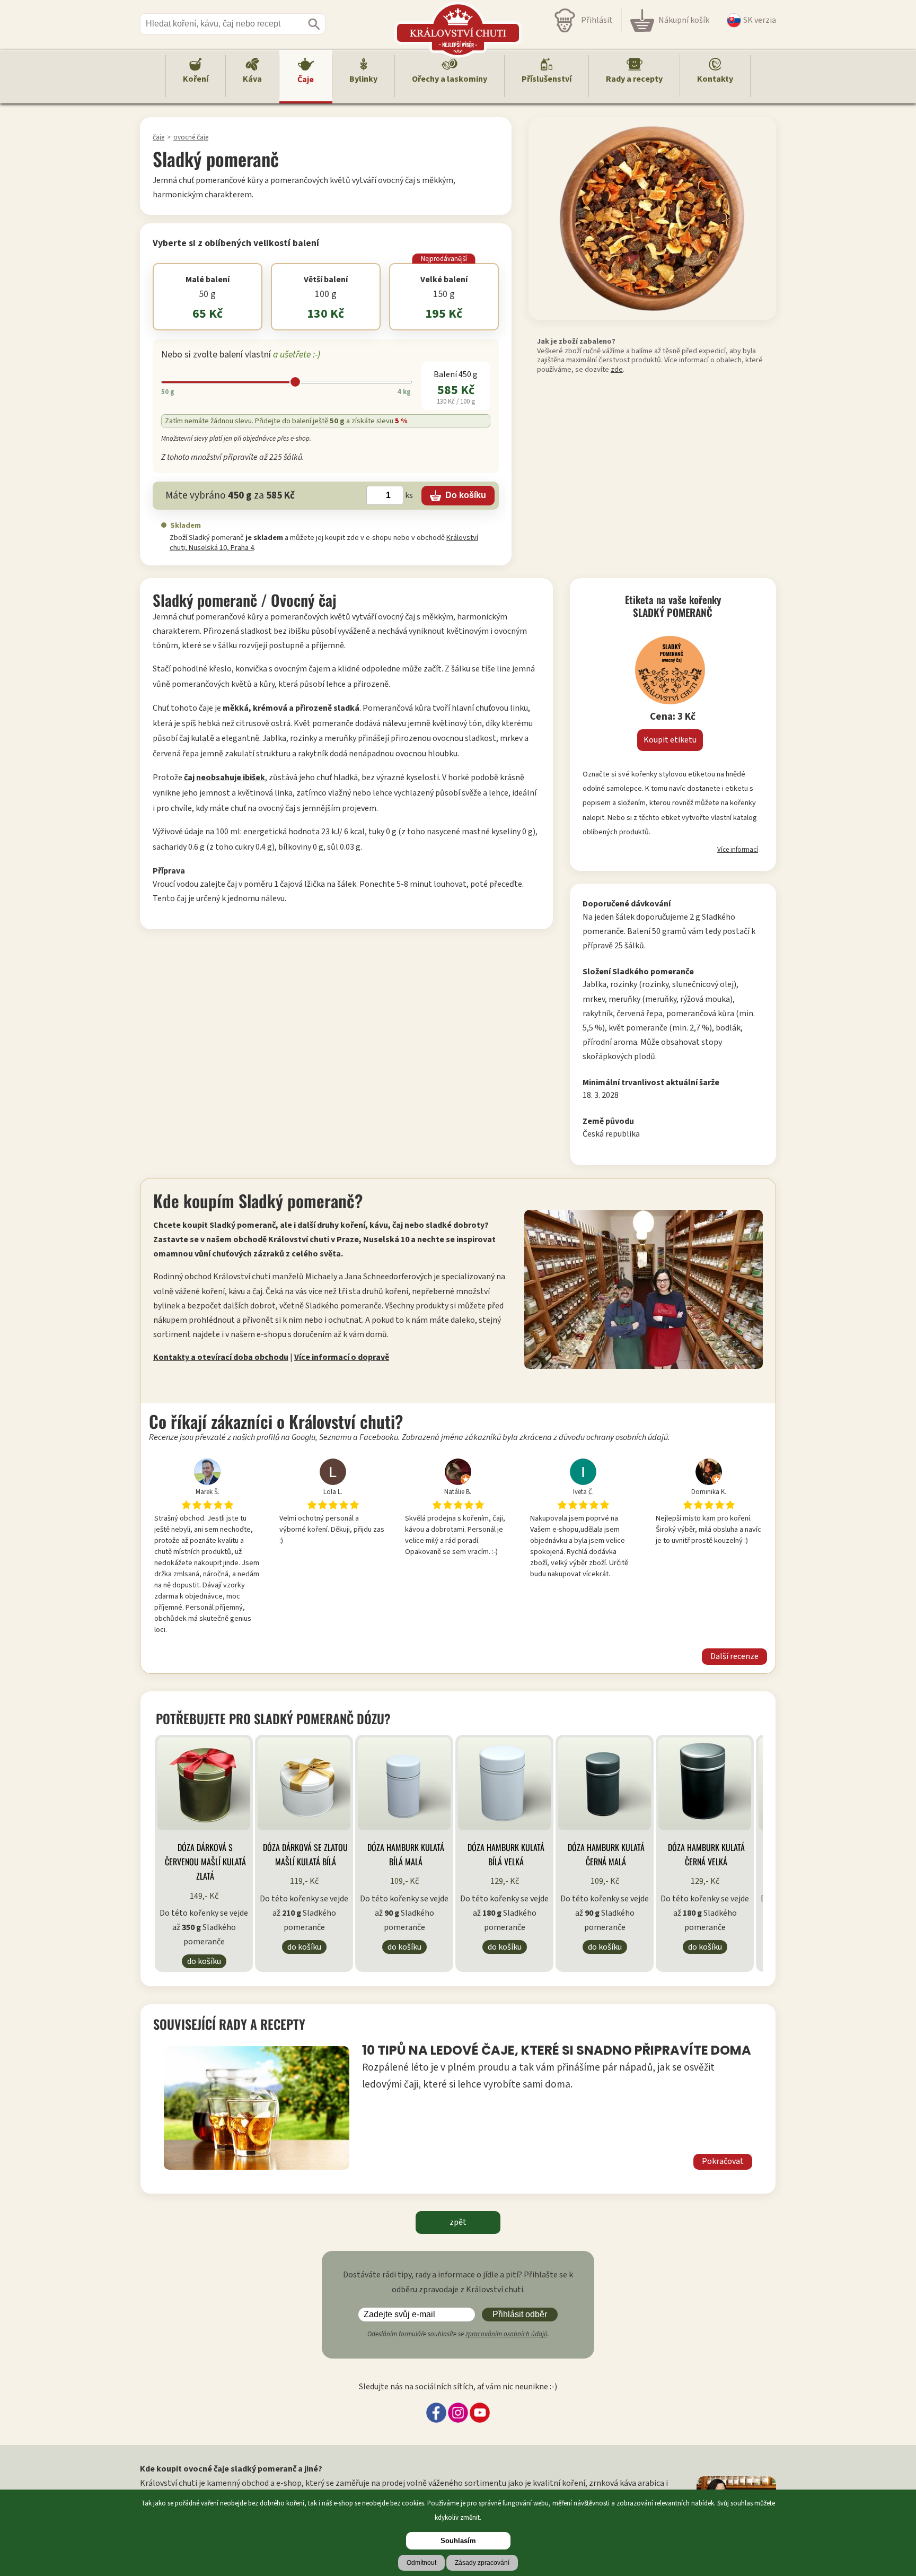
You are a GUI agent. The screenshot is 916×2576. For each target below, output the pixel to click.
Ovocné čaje (191, 137)
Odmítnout (421, 2563)
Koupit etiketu (670, 740)
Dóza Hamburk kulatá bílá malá (406, 1854)
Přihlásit (597, 20)
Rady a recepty (634, 79)
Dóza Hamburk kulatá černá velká (706, 1854)
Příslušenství (547, 79)
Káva (252, 79)
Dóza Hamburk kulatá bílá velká (506, 1854)
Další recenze (734, 1656)
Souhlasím (458, 2541)
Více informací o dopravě (342, 1357)
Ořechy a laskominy (450, 79)
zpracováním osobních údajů (507, 2334)
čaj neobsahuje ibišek (224, 778)
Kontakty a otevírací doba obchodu (221, 1357)
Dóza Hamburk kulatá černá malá (606, 1854)
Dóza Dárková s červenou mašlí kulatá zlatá (205, 1862)
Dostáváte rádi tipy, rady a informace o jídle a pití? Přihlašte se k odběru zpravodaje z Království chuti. (458, 2282)
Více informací (738, 850)
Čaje (306, 80)
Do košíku (204, 1961)
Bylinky (363, 79)
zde (617, 369)
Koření (196, 79)
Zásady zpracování (482, 2563)
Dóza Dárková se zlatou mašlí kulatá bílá (305, 1854)
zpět (458, 2222)
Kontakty (715, 79)
